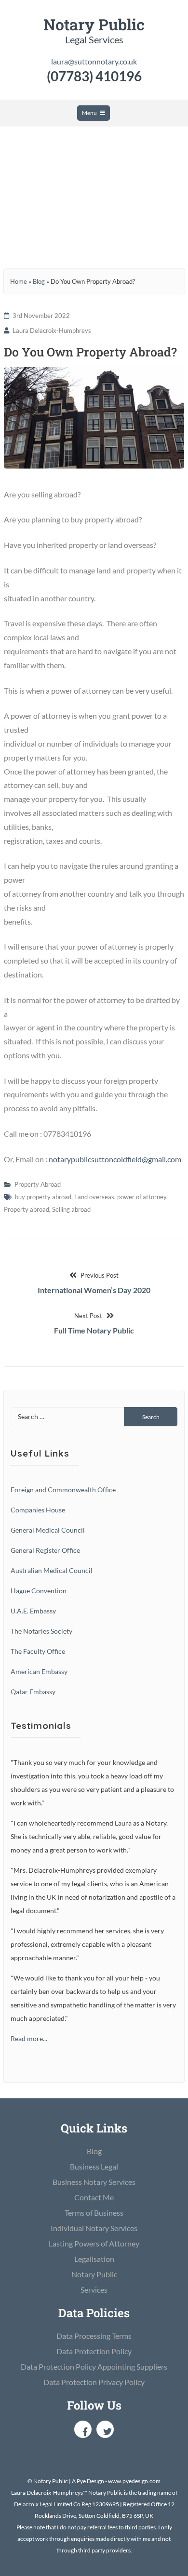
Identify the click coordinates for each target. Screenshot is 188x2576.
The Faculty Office (38, 1651)
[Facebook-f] (83, 2429)
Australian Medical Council (52, 1570)
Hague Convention (39, 1591)
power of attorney (142, 1197)
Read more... (29, 2038)
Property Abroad (38, 1184)
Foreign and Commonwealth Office (63, 1490)
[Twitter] (105, 2429)
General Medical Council (48, 1530)
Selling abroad (71, 1209)
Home (19, 281)
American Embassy (39, 1671)
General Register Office (45, 1550)
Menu (89, 113)
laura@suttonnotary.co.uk (94, 61)
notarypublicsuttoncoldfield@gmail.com (115, 1159)
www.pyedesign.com (134, 2481)
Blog (39, 281)
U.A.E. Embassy (33, 1611)
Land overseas (94, 1197)
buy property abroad (43, 1197)
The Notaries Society (41, 1631)
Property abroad (27, 1209)
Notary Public (94, 24)
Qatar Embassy (33, 1692)
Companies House (38, 1510)
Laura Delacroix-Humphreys (52, 330)
